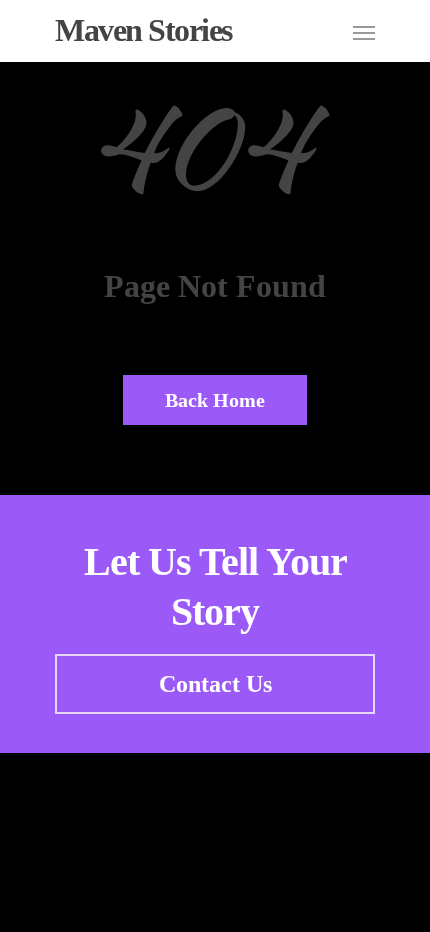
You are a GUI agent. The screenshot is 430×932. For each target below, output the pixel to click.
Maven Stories (143, 30)
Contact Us (215, 684)
